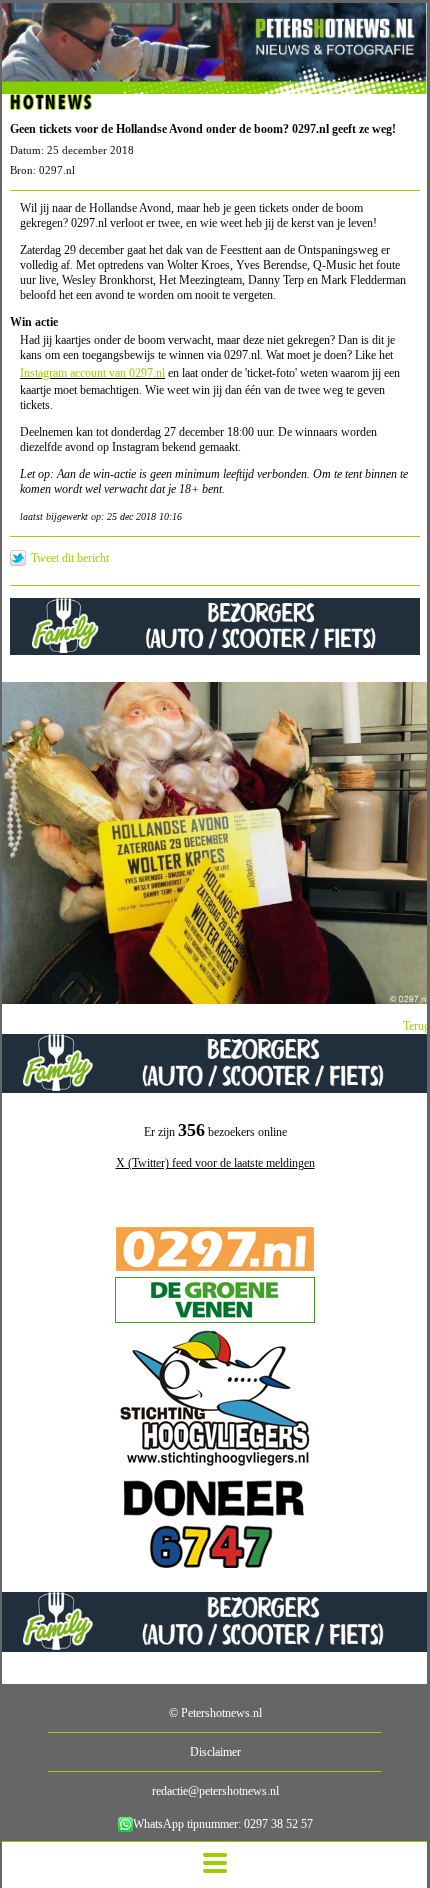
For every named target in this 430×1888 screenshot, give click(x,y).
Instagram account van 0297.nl (92, 373)
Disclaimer (215, 1752)
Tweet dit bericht (70, 558)
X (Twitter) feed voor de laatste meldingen (215, 1163)
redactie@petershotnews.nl (215, 1791)
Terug (416, 1026)
